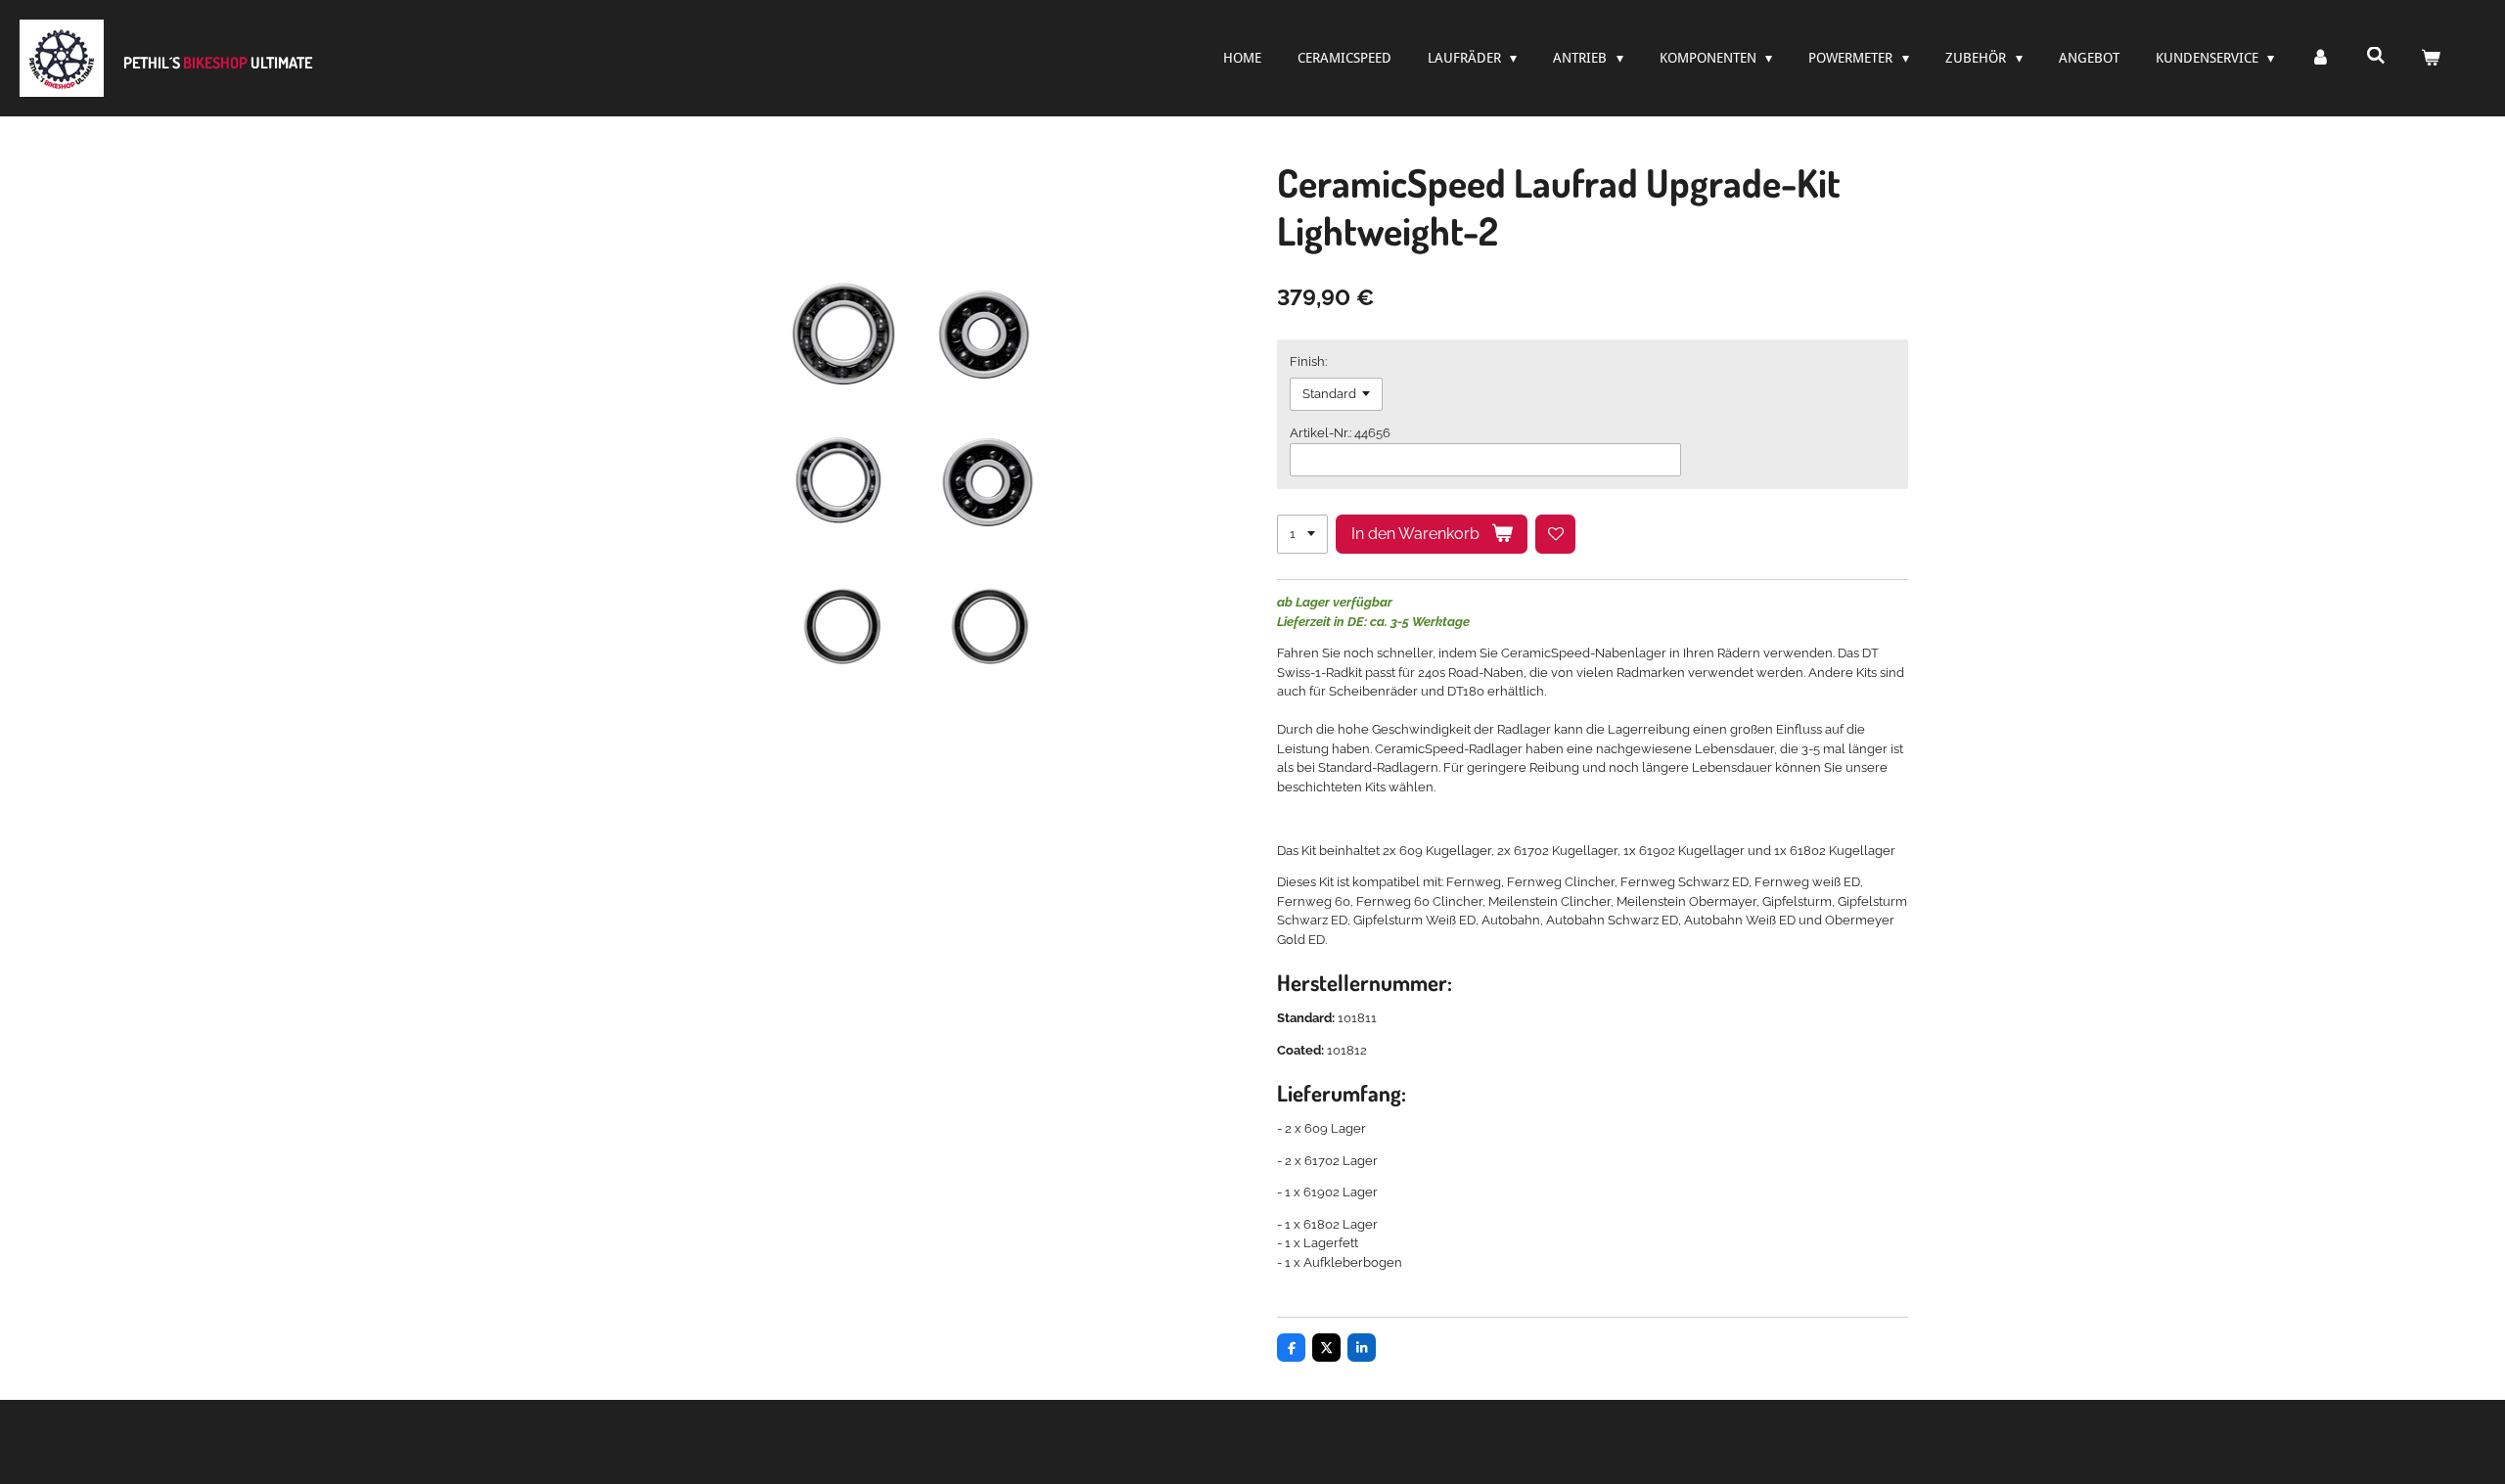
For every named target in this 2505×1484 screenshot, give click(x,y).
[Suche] (2376, 56)
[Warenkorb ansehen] (2431, 58)
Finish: (1308, 361)
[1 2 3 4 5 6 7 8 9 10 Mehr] (1302, 535)
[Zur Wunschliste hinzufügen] (1555, 535)
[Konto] (2320, 58)
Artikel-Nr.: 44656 (1340, 433)
